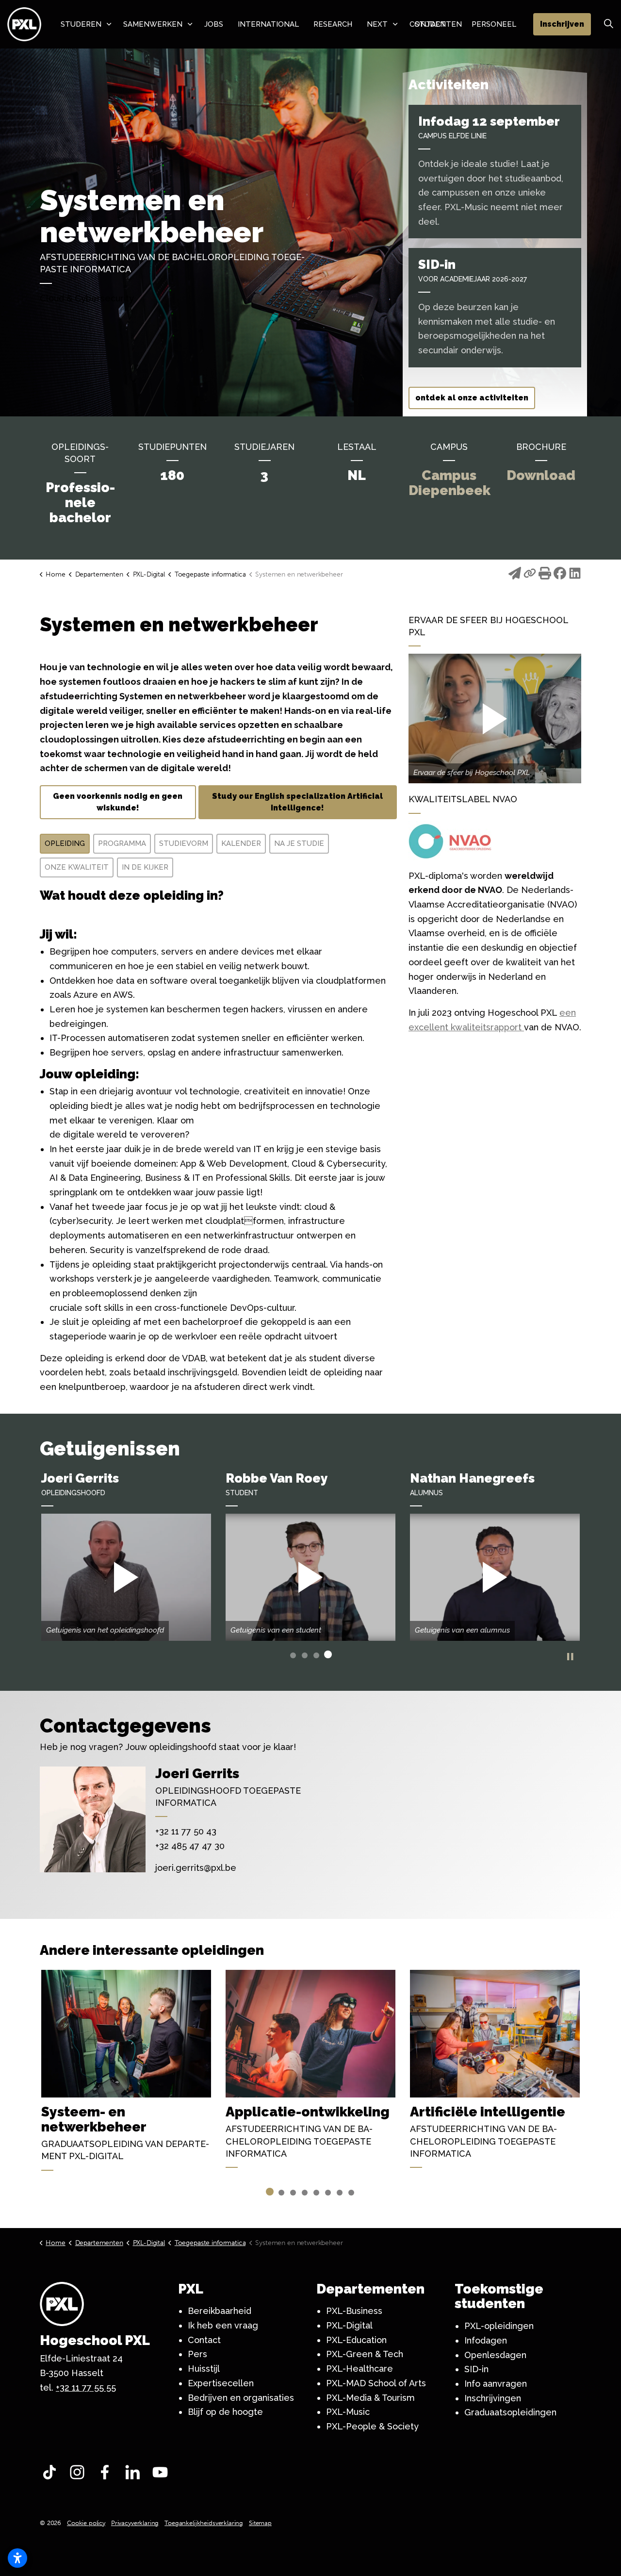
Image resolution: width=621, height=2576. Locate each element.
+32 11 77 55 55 (86, 2387)
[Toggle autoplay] (570, 1657)
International (268, 24)
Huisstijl (204, 2369)
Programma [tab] (122, 843)
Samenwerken (153, 24)
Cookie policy (86, 2523)
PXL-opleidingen (499, 2326)
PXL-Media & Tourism (370, 2398)
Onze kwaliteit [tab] (77, 867)
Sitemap (260, 2523)
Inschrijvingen (493, 2398)
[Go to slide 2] (305, 1655)
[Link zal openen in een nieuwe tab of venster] (52, 2475)
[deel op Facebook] (560, 575)
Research (333, 24)
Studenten (438, 24)
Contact (204, 2340)
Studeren (81, 24)
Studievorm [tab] (184, 843)
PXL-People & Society (372, 2426)
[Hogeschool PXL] (24, 24)
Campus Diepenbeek (449, 483)
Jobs (214, 24)
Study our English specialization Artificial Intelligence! (297, 802)
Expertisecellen (221, 2383)
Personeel (494, 24)
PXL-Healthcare (360, 2369)
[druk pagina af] (545, 575)
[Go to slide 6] (328, 2193)
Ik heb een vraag (223, 2325)
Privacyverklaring (135, 2523)
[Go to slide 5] (316, 2193)
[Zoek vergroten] (608, 24)
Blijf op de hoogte (225, 2412)
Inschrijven (562, 24)
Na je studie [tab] (299, 843)
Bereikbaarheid (220, 2311)
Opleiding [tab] (65, 843)
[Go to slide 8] (351, 2193)
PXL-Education (356, 2340)
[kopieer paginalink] (530, 575)
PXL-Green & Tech (365, 2354)
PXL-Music (348, 2412)
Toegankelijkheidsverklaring (204, 2523)
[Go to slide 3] (316, 1655)
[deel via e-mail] (515, 575)
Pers (197, 2354)
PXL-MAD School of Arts (376, 2383)
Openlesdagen (495, 2355)
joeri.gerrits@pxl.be (196, 1868)
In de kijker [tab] (145, 867)
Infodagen (486, 2340)
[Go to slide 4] (328, 1654)
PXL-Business (354, 2311)
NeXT (377, 24)
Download (541, 475)
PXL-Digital (349, 2325)
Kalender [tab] (241, 843)
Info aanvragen (496, 2384)
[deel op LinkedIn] (575, 575)
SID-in (476, 2369)
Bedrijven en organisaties (241, 2398)
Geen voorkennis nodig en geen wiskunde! (118, 802)
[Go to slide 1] (293, 1655)
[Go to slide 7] (340, 2193)
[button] (495, 718)
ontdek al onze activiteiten (472, 398)
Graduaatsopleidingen (510, 2412)
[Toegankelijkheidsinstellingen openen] (17, 2558)
